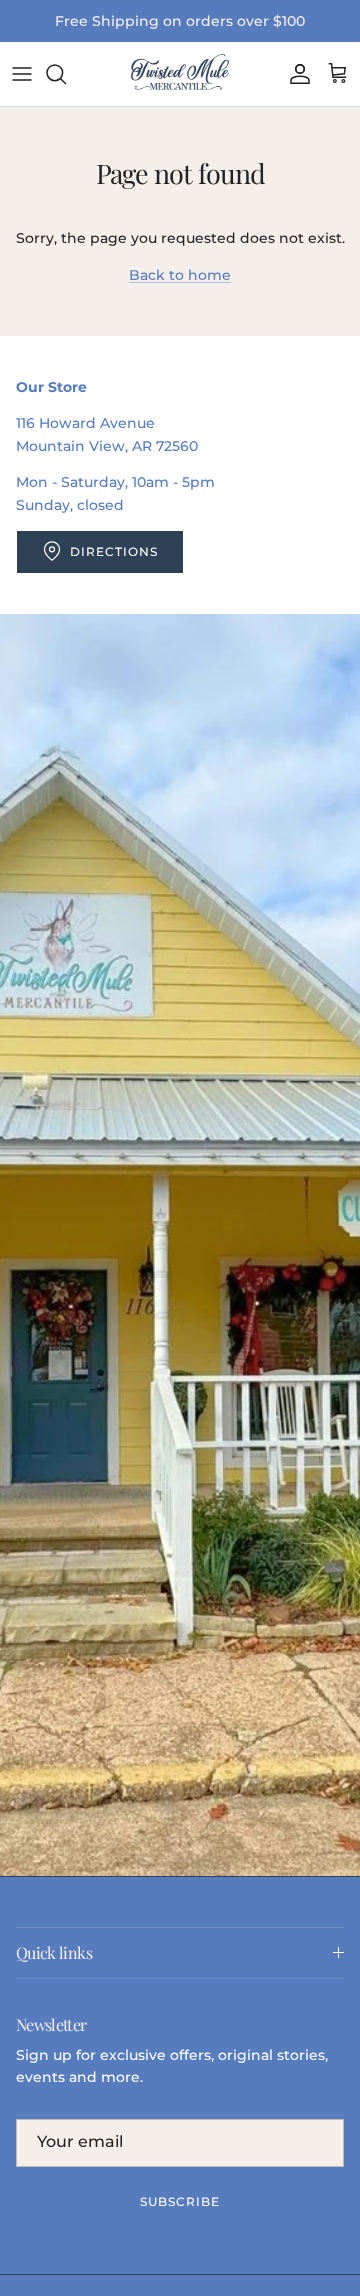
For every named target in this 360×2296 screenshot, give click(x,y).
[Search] (66, 74)
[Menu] (22, 74)
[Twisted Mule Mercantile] (180, 74)
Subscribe (180, 2201)
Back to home (180, 275)
